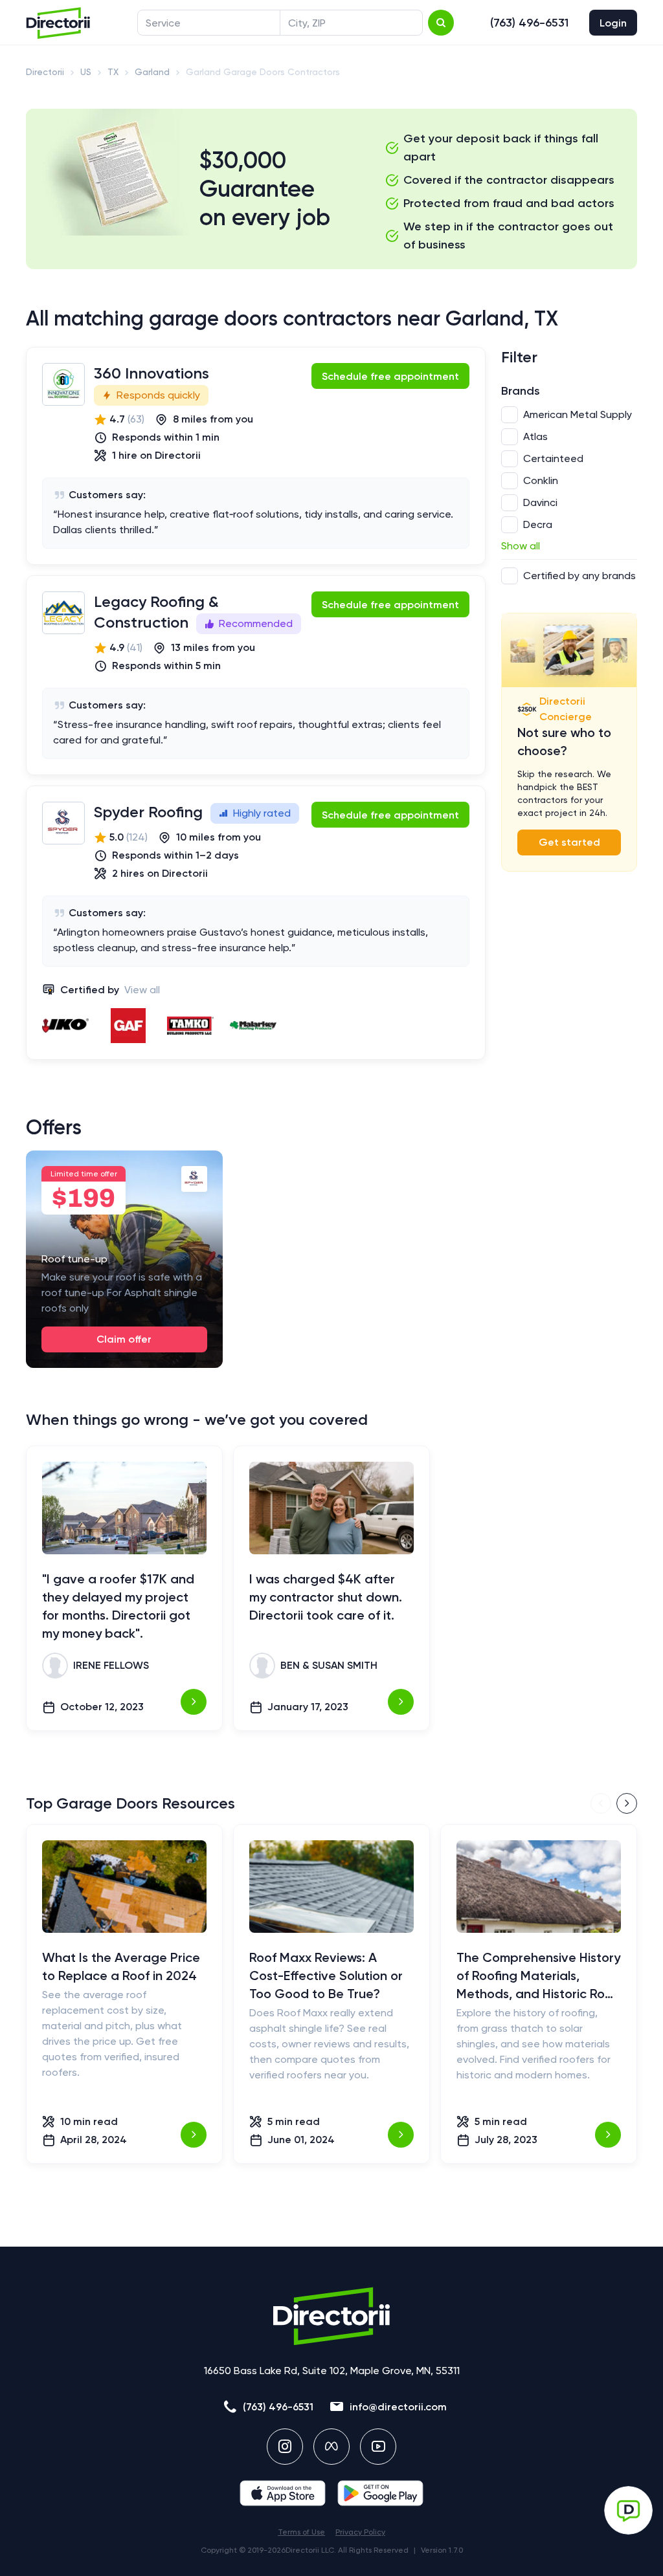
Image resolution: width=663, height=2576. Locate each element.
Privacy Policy (360, 2532)
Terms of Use (301, 2532)
